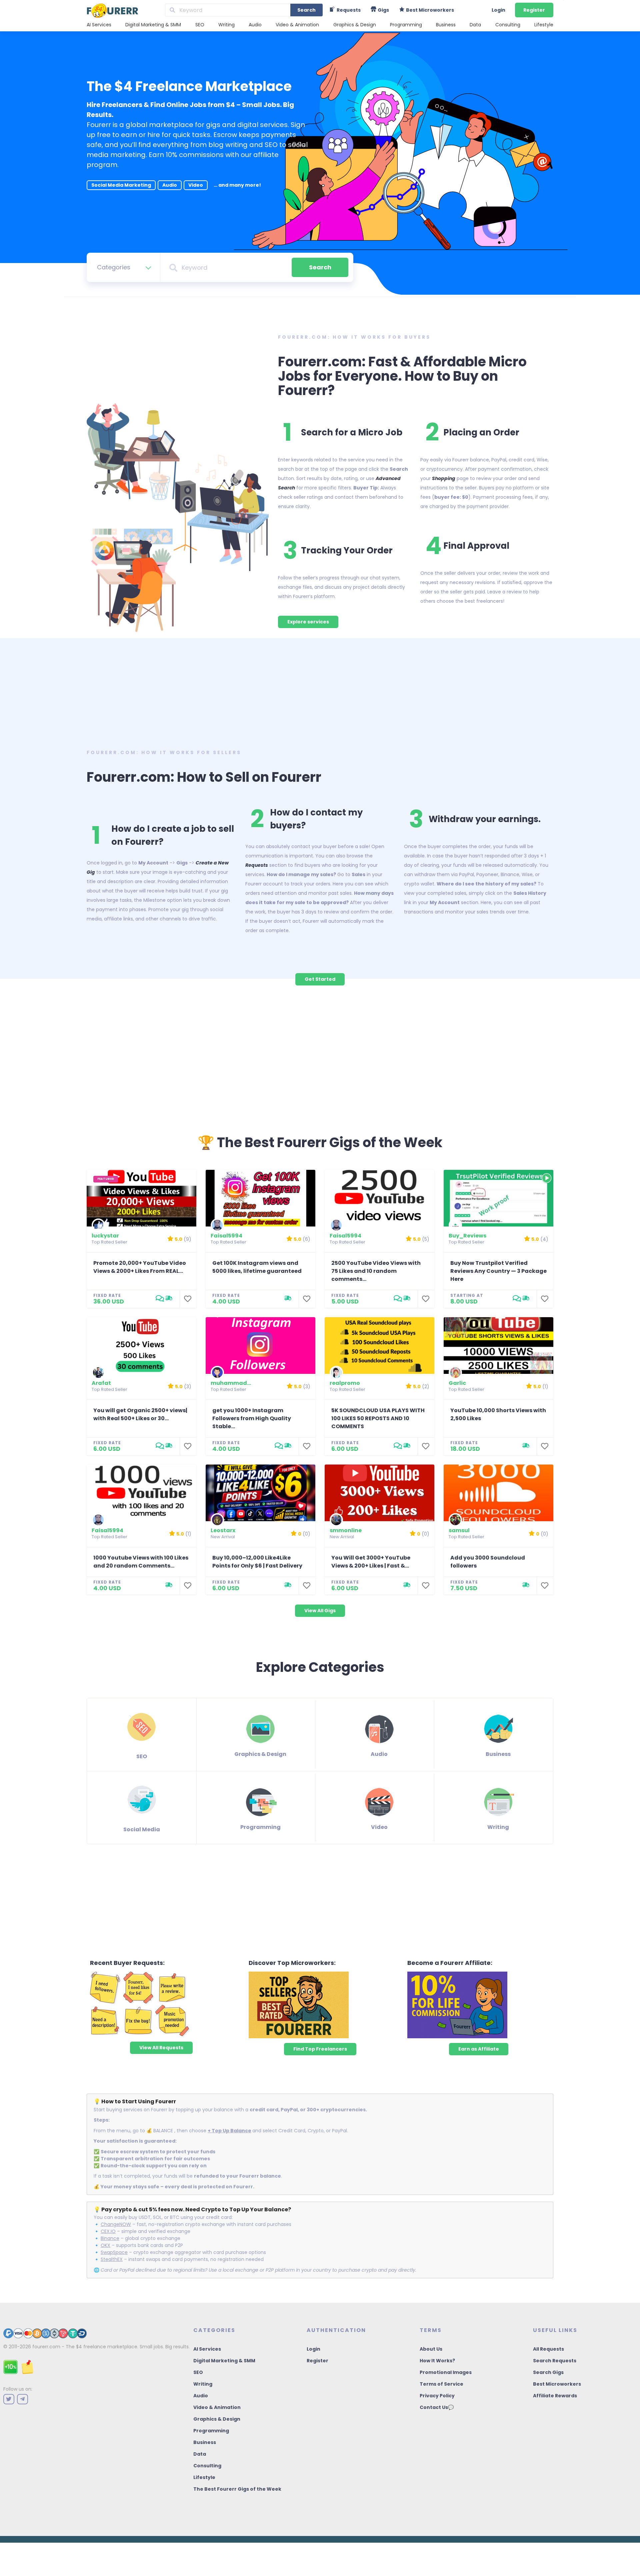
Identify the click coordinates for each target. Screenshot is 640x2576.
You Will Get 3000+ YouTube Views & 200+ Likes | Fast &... (371, 1562)
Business (446, 25)
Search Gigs (548, 2372)
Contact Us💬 (437, 2407)
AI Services (99, 25)
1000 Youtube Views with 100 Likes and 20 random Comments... (141, 1562)
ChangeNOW (116, 2224)
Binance (110, 2238)
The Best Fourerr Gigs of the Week (237, 2489)
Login (498, 10)
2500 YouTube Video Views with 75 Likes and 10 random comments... (376, 1271)
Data (475, 25)
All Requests (548, 2349)
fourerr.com (46, 2347)
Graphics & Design (355, 25)
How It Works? (437, 2361)
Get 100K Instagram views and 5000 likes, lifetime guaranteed (257, 1267)
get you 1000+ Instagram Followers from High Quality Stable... (252, 1418)
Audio (255, 25)
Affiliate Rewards (555, 2396)
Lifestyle (544, 25)
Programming (406, 25)
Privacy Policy (437, 2396)
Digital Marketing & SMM (153, 25)
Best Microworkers (557, 2384)
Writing (226, 25)
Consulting (508, 25)
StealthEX (112, 2259)
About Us (431, 2349)
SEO (200, 25)
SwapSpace (114, 2252)
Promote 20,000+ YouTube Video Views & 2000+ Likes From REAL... (140, 1267)
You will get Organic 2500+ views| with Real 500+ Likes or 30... (140, 1414)
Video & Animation (297, 25)
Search (306, 10)
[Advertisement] (320, 691)
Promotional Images (446, 2372)
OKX (105, 2245)
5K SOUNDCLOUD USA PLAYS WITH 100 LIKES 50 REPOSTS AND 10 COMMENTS (378, 1418)
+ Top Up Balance (229, 2131)
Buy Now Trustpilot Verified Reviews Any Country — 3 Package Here (498, 1271)
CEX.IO (108, 2231)
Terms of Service (441, 2384)
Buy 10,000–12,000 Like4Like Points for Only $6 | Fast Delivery (257, 1562)
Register (534, 10)
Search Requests (555, 2361)
